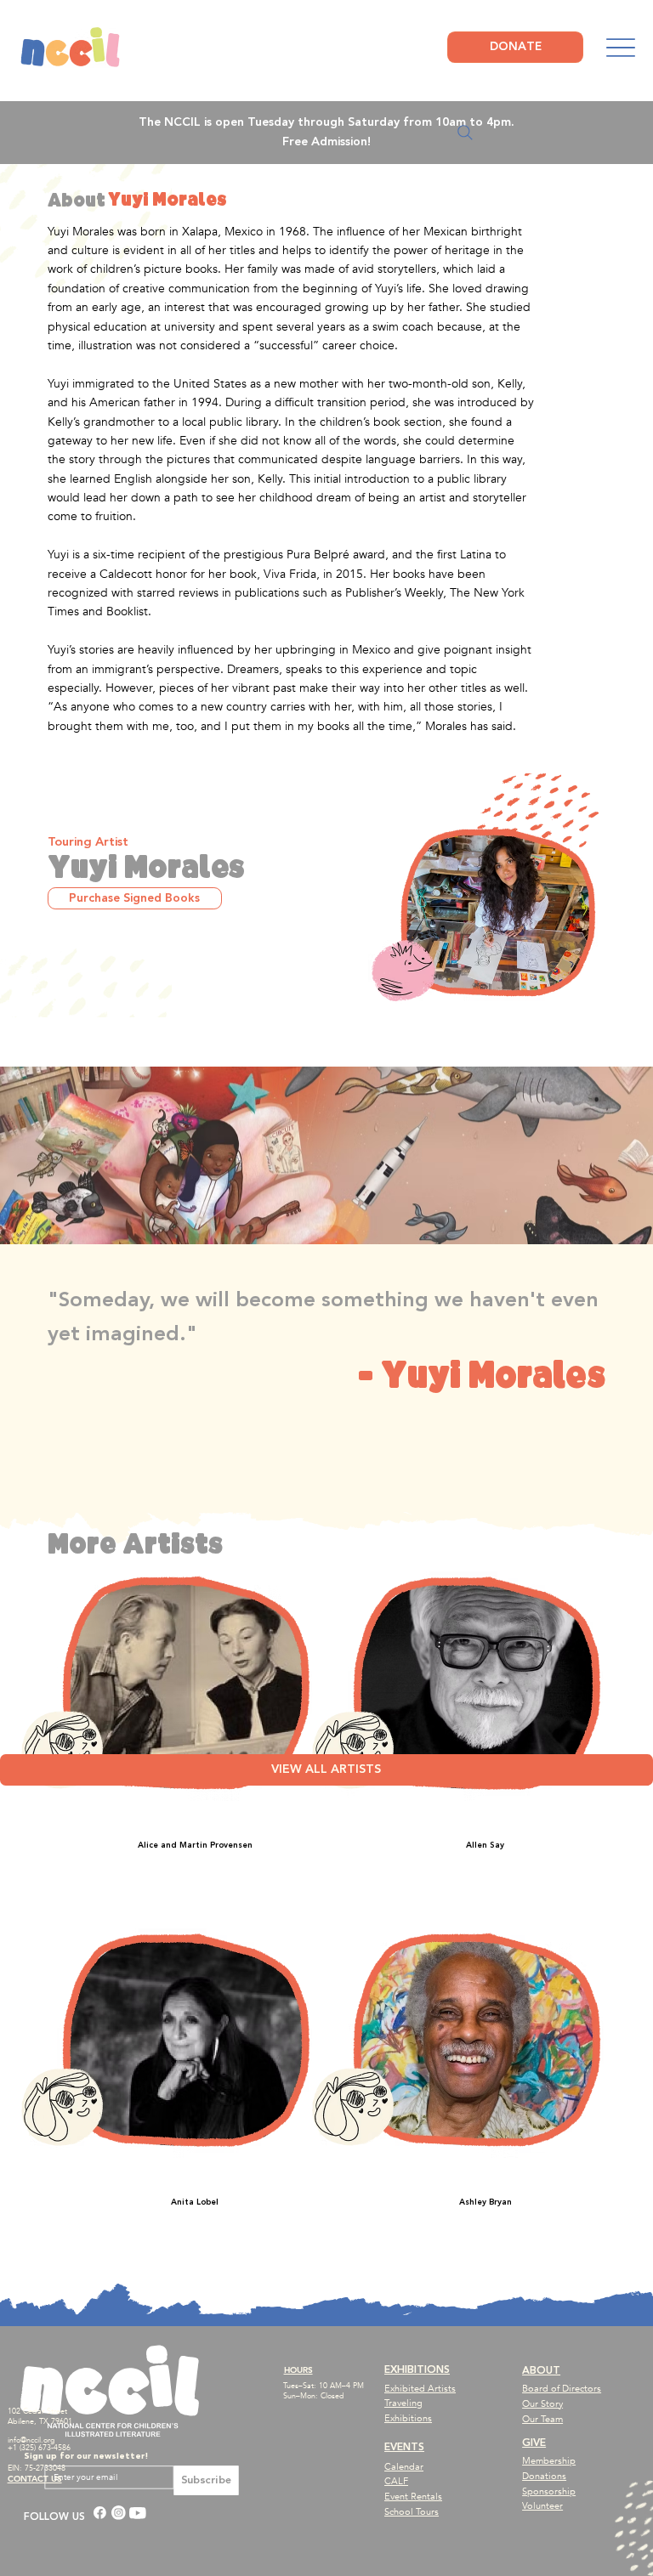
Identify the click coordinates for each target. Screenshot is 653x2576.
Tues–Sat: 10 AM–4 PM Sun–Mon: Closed (324, 2391)
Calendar (404, 2467)
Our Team (542, 2419)
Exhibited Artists (420, 2389)
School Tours (412, 2512)
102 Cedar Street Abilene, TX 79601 (40, 2416)
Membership (549, 2461)
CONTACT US (35, 2479)
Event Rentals (413, 2497)
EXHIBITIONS (417, 2370)
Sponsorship (549, 2491)
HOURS (298, 2370)
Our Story (542, 2404)
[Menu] (620, 48)
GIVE (534, 2443)
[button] (135, 899)
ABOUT (541, 2371)
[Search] (465, 133)
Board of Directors (562, 2389)
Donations (544, 2476)
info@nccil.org (31, 2440)
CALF (396, 2481)
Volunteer (542, 2506)
